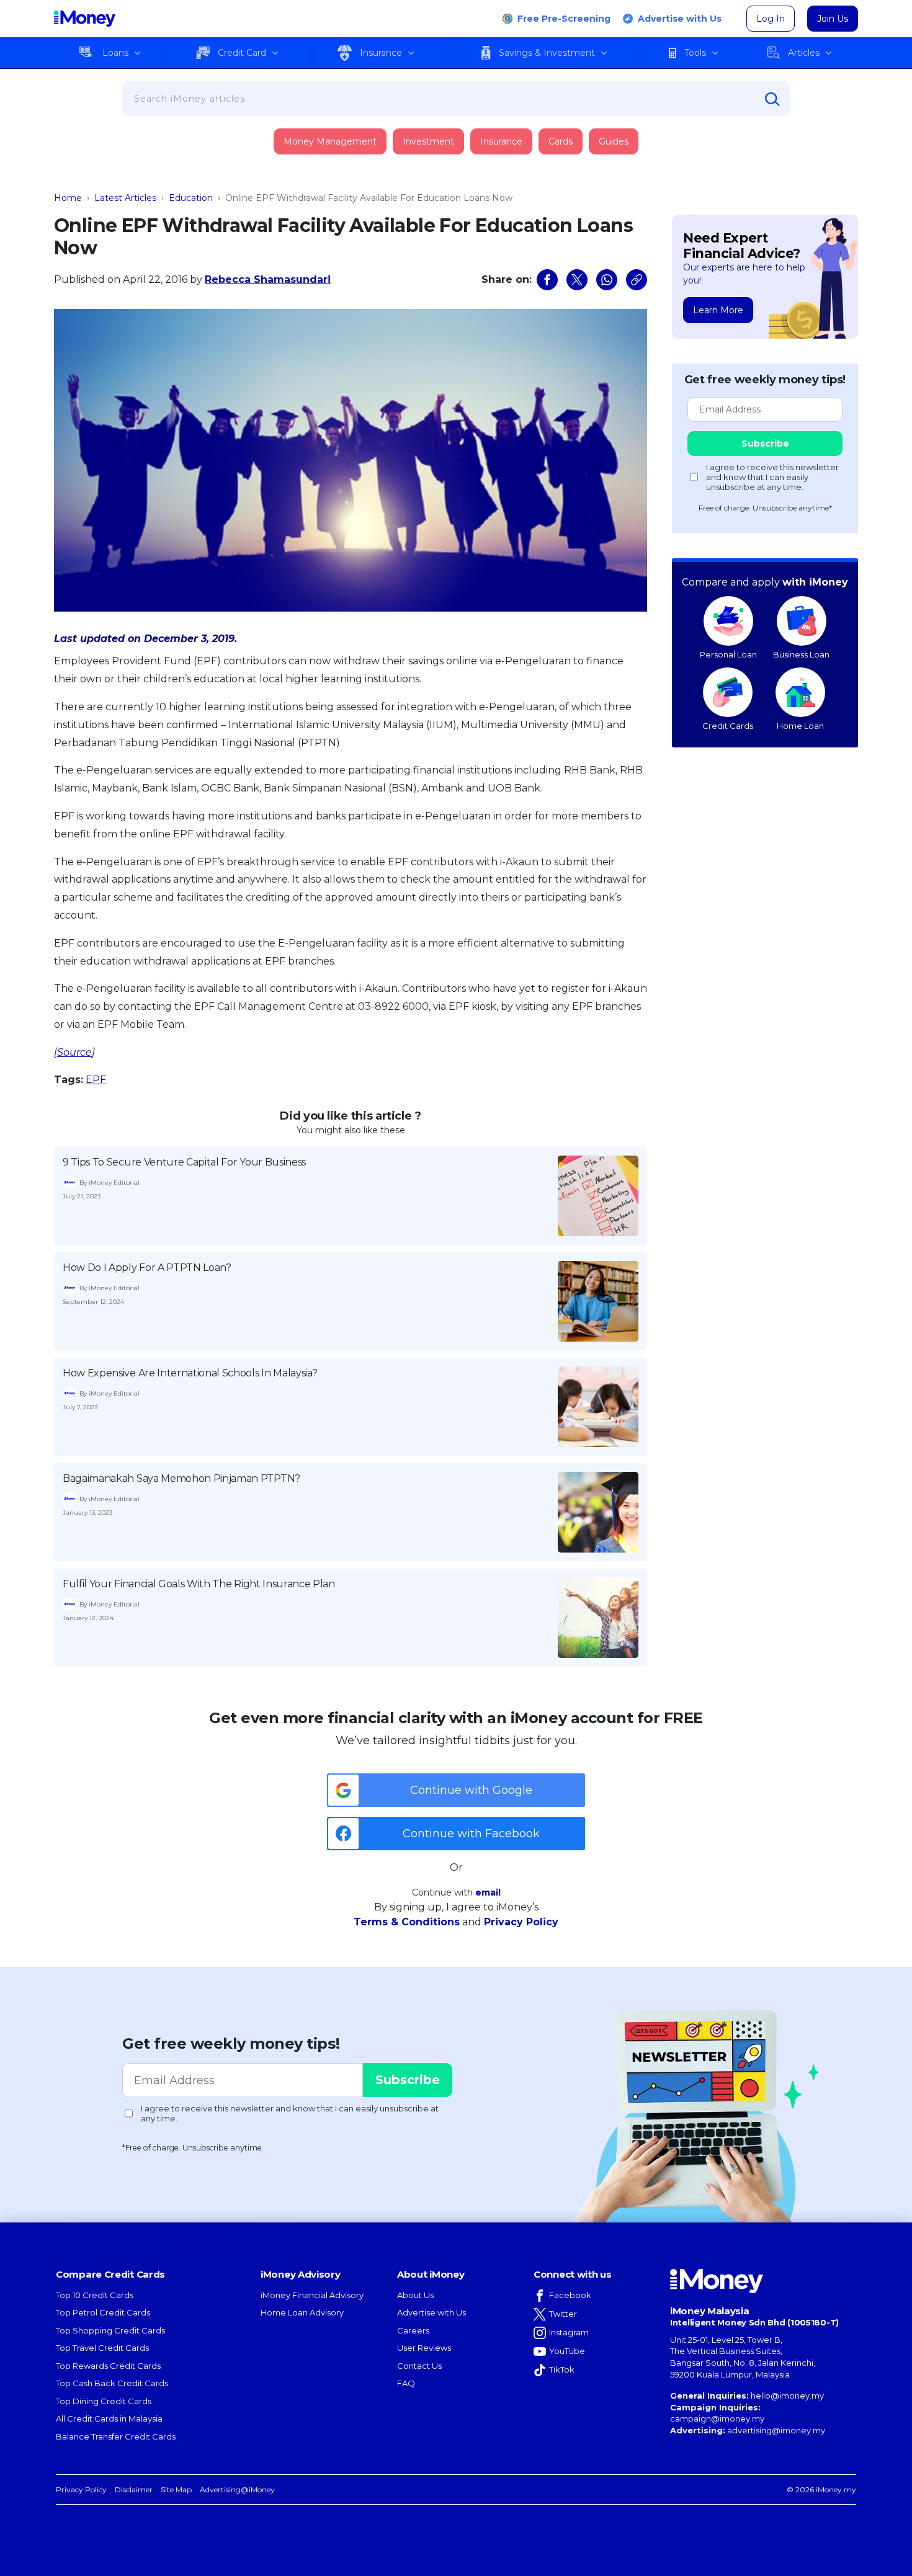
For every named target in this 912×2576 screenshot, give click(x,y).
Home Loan (800, 726)
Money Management (330, 141)
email (488, 1892)
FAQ (406, 2383)
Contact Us (419, 2366)
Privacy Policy (521, 1922)
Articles (804, 53)
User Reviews (424, 2348)
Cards (561, 141)
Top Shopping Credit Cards (110, 2330)
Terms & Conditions (407, 1922)
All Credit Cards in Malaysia (109, 2418)
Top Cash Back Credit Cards (112, 2383)
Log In (771, 19)
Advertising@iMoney (237, 2489)
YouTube (567, 2351)
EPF (96, 1080)
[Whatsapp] (607, 280)
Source (74, 1052)
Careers (413, 2330)
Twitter (563, 2314)
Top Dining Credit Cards (104, 2401)
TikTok (562, 2369)
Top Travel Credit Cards (102, 2348)
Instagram (569, 2332)
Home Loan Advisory (302, 2312)
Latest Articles (125, 198)
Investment (428, 141)
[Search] (772, 99)
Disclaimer (134, 2489)
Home (68, 198)
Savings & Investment (547, 53)
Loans (115, 53)
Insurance (381, 53)
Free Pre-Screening (564, 19)
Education (191, 198)
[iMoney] (85, 19)
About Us (415, 2295)
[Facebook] (547, 280)
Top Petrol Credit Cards (103, 2312)
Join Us (833, 19)
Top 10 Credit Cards (95, 2295)
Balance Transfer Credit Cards (116, 2436)
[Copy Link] (637, 280)
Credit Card (242, 53)
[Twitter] (577, 280)
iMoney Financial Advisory (312, 2295)
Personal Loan (728, 654)
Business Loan (801, 654)
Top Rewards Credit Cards (108, 2366)
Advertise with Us (680, 19)
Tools (695, 53)
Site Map (176, 2489)
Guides (614, 141)
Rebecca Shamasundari (268, 279)
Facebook (570, 2295)
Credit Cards (728, 726)
